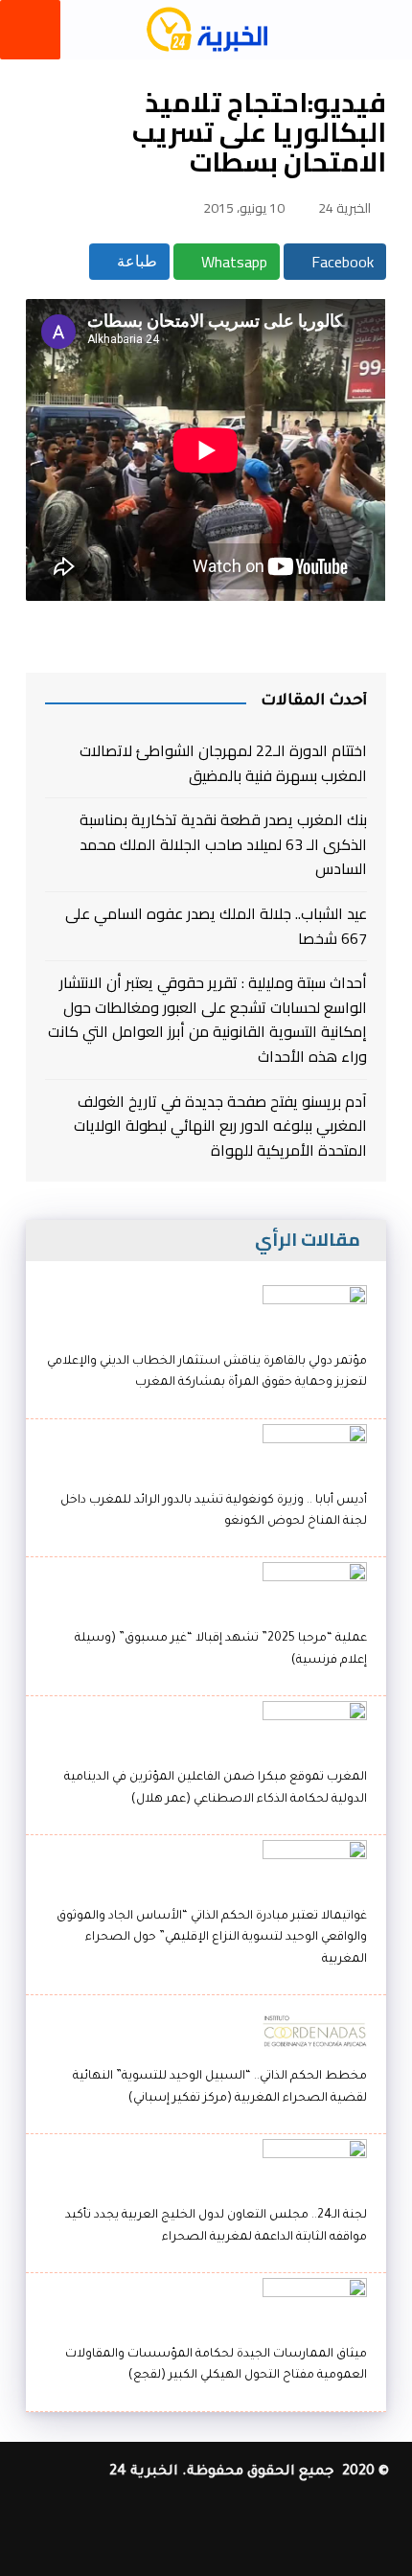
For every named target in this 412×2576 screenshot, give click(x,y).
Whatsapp (232, 262)
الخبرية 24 (344, 208)
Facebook (341, 262)
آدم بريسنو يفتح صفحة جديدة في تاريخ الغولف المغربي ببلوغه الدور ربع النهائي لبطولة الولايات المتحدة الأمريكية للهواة (220, 1127)
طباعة (135, 261)
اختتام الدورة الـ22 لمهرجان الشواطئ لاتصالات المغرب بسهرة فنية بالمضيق (223, 763)
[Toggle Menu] (30, 30)
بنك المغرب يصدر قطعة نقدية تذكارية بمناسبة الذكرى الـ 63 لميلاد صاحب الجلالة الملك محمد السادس (223, 845)
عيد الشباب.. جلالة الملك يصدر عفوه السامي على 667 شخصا (216, 926)
